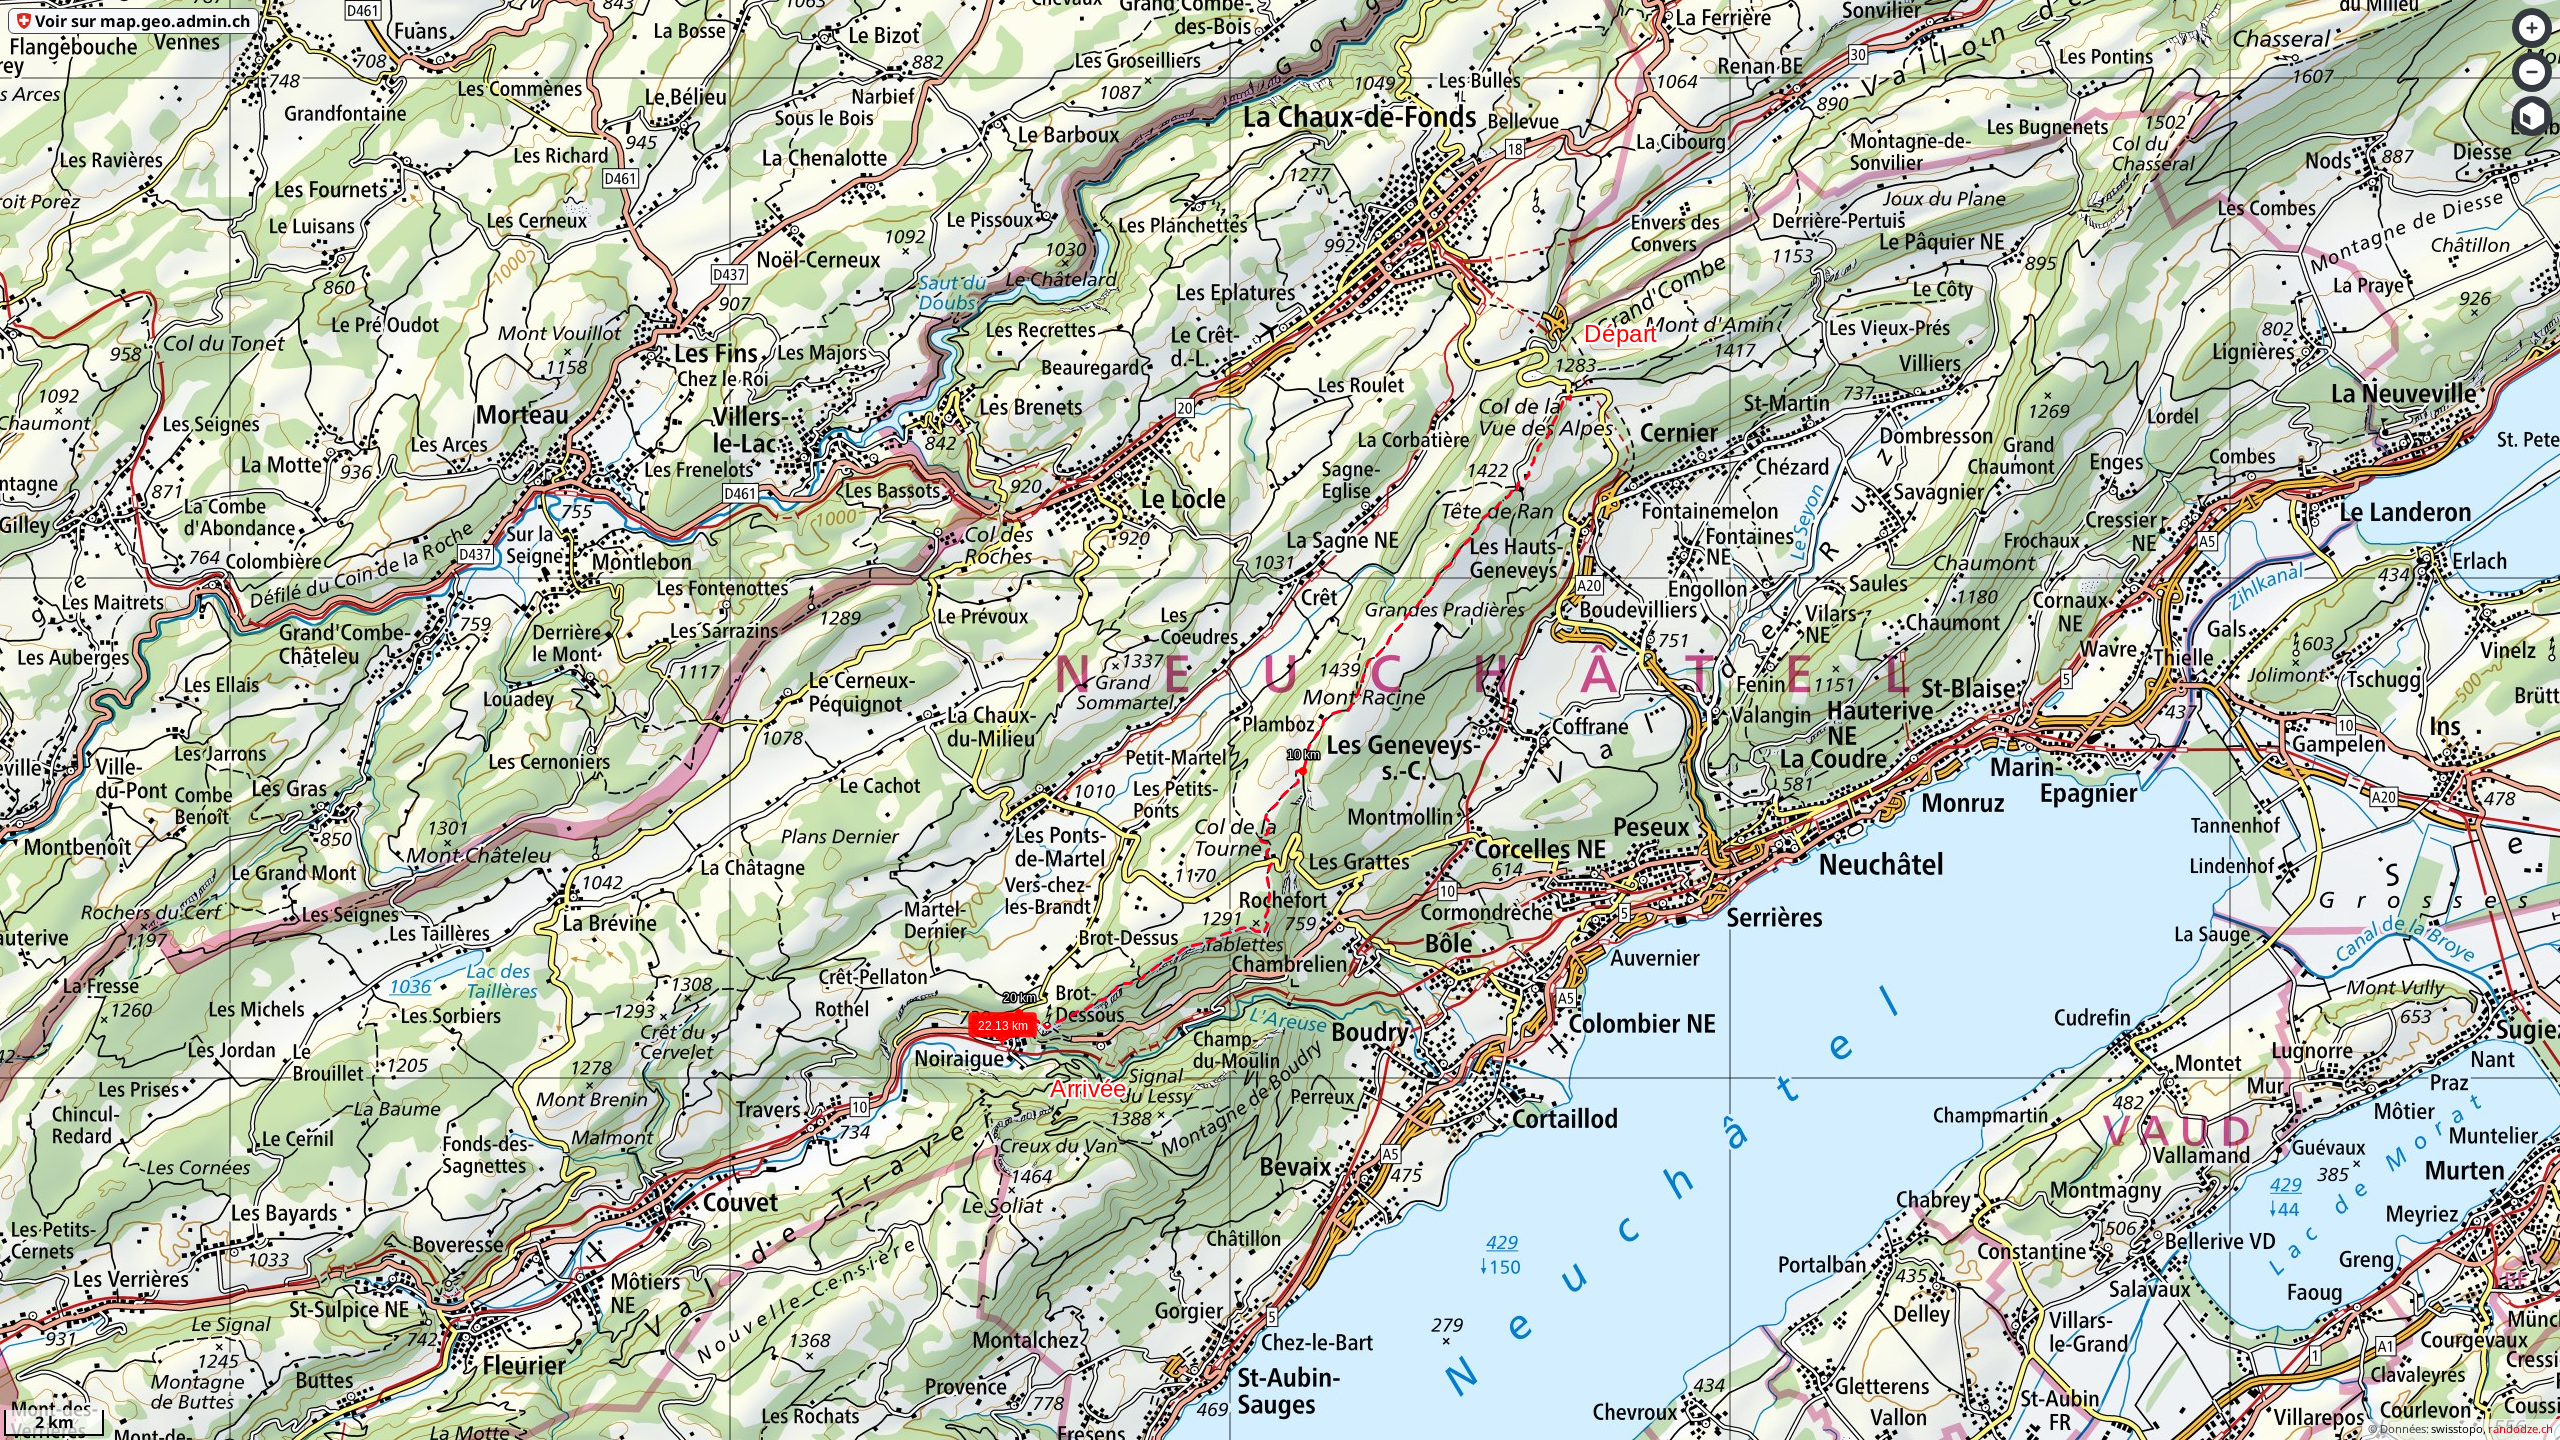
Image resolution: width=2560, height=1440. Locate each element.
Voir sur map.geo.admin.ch (142, 21)
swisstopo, (2458, 1428)
